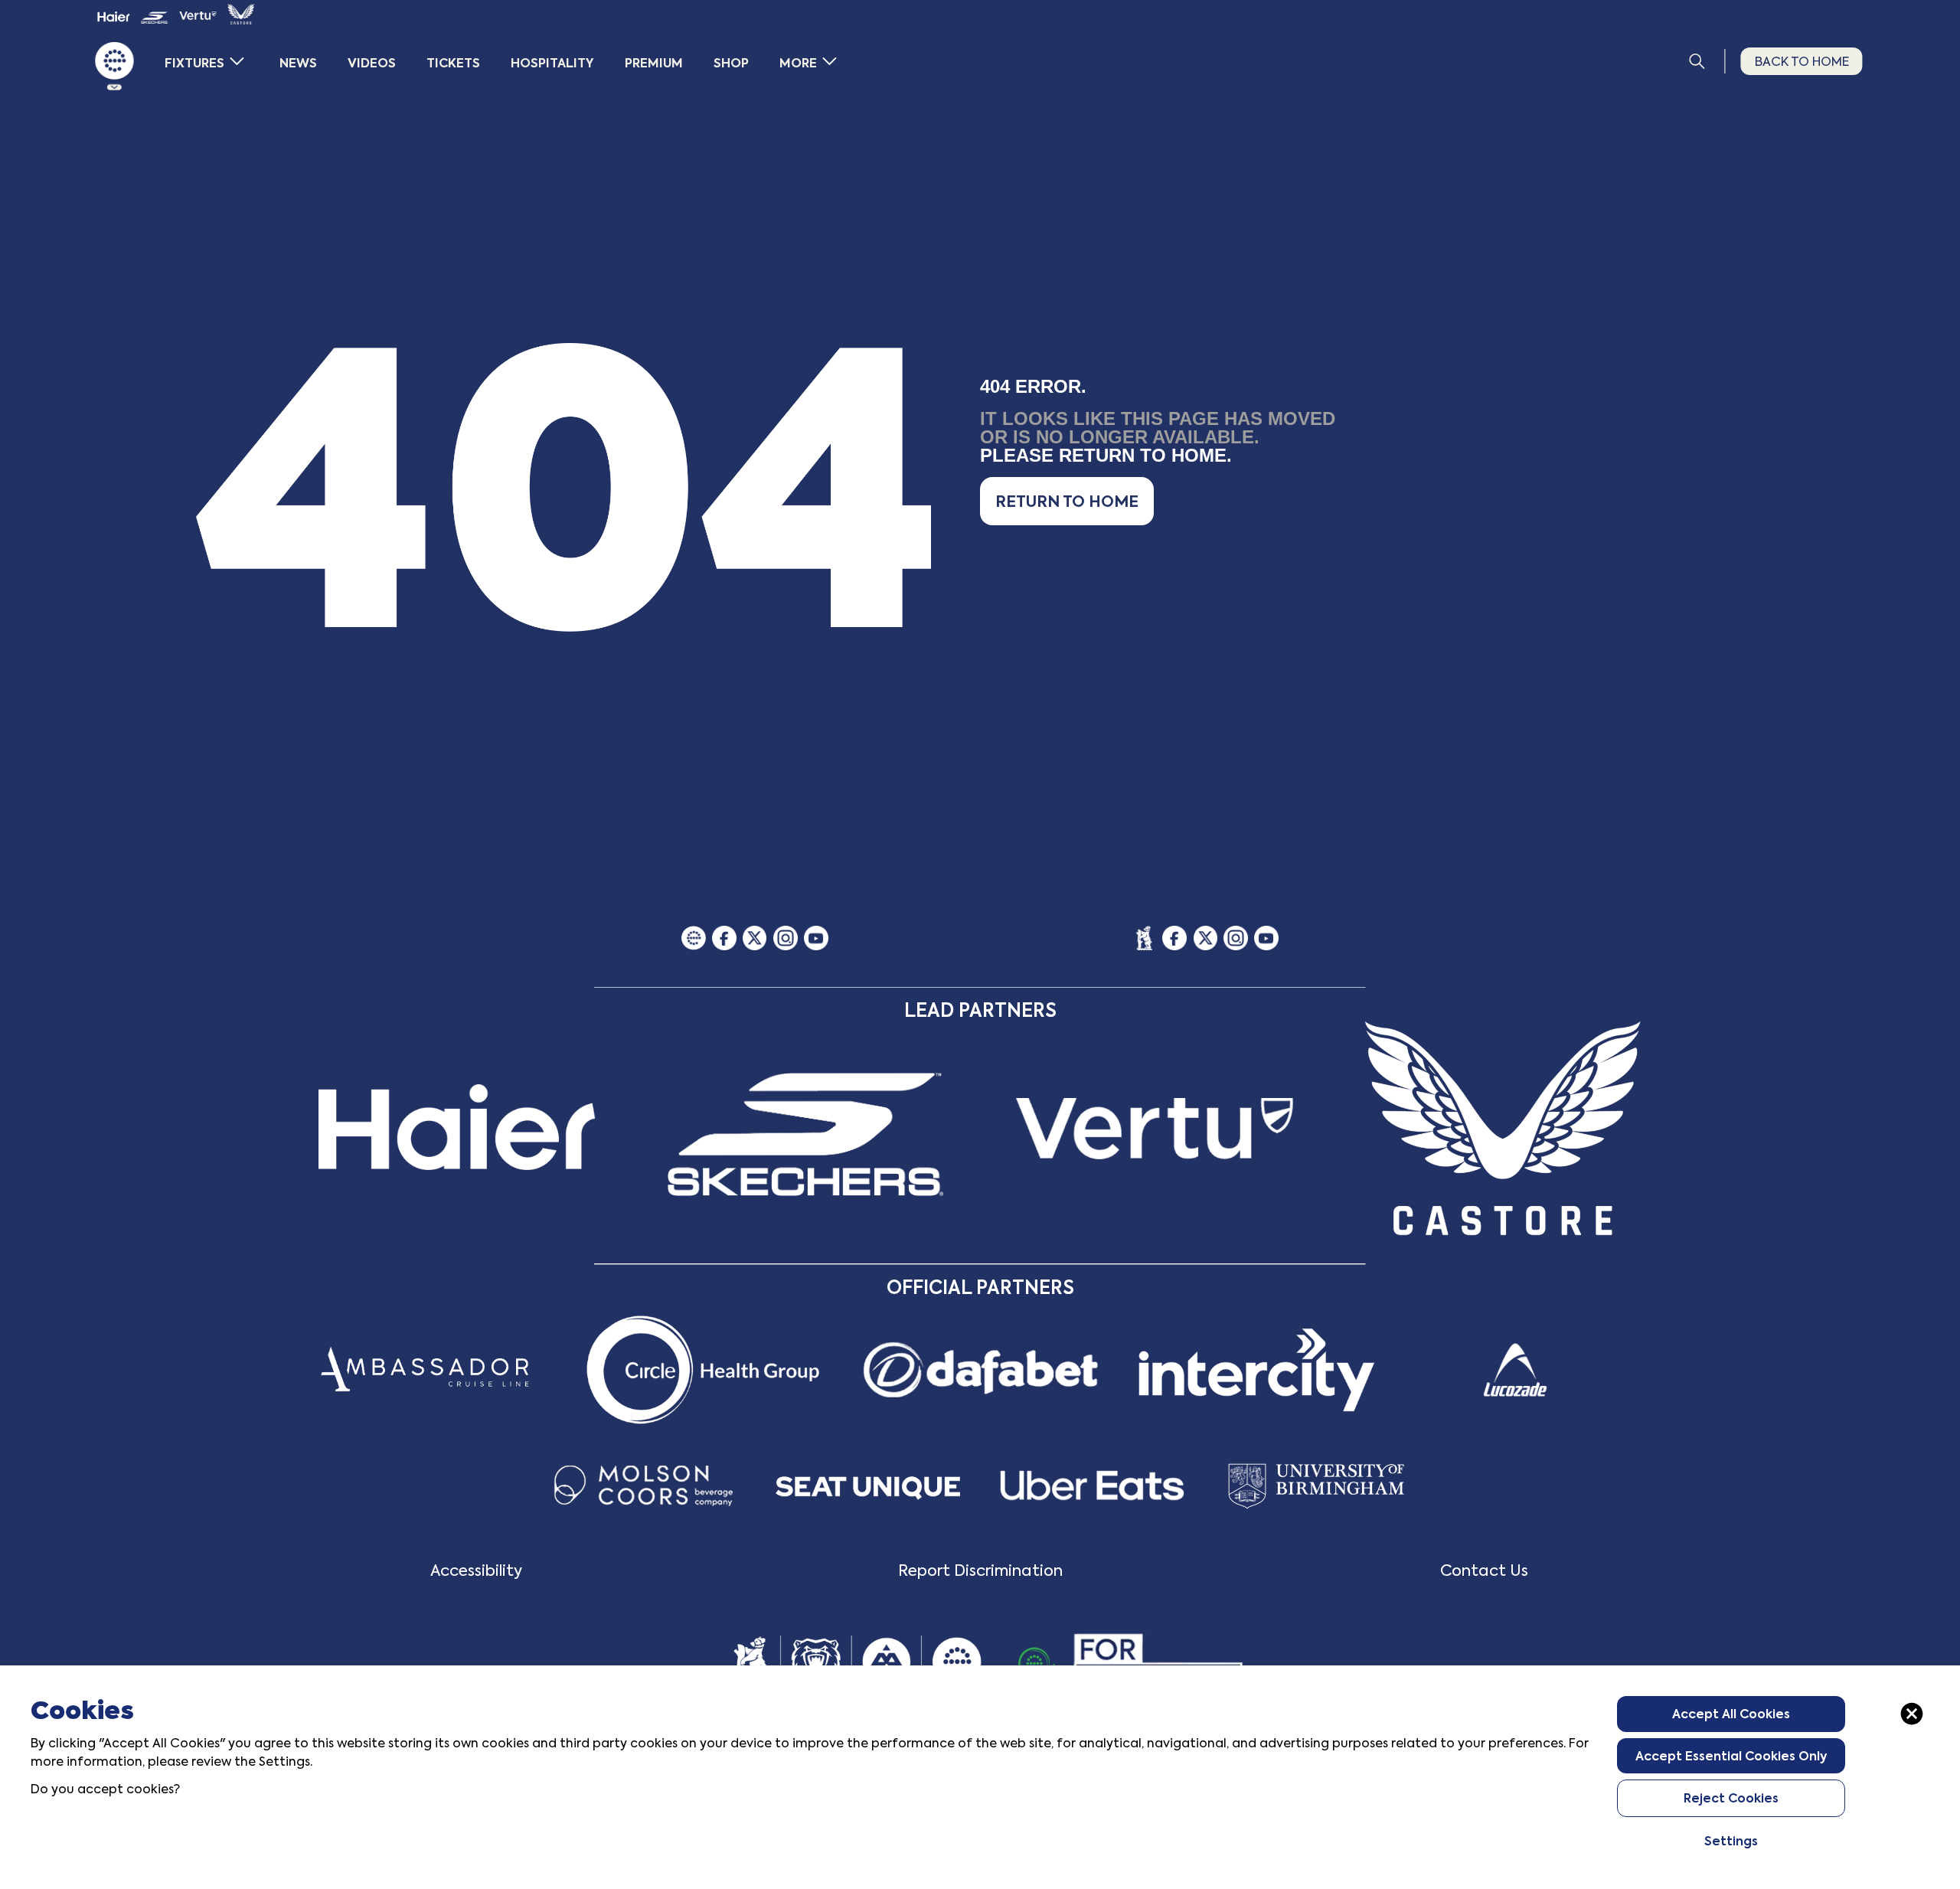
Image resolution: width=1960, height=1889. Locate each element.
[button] (1067, 501)
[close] (1912, 1714)
